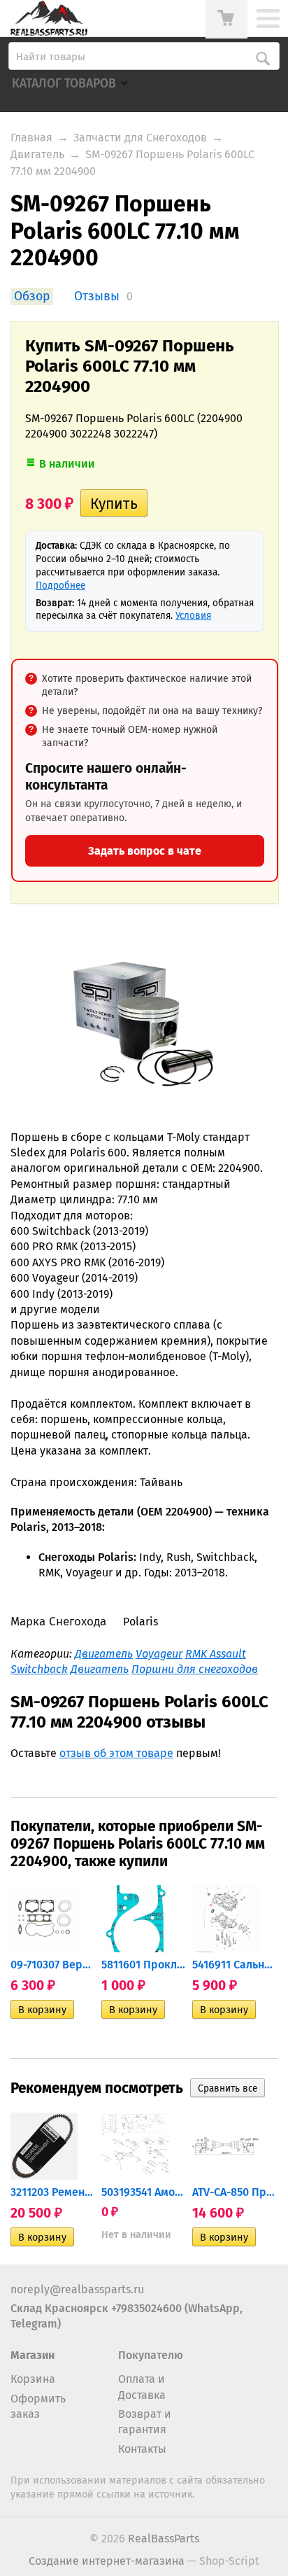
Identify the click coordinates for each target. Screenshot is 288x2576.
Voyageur (159, 1654)
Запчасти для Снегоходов (140, 138)
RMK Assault (216, 1654)
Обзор (32, 296)
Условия (193, 616)
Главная (31, 138)
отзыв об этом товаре (116, 1753)
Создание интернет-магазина (107, 2561)
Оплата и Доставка (142, 2387)
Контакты (142, 2449)
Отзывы (97, 296)
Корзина (33, 2379)
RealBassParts (164, 2539)
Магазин (33, 2355)
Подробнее (60, 586)
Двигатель (37, 154)
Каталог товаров (64, 84)
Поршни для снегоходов (195, 1669)
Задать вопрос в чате (145, 851)
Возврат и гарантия (145, 2422)
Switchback (39, 1669)
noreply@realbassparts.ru (77, 2289)
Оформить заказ (38, 2406)
